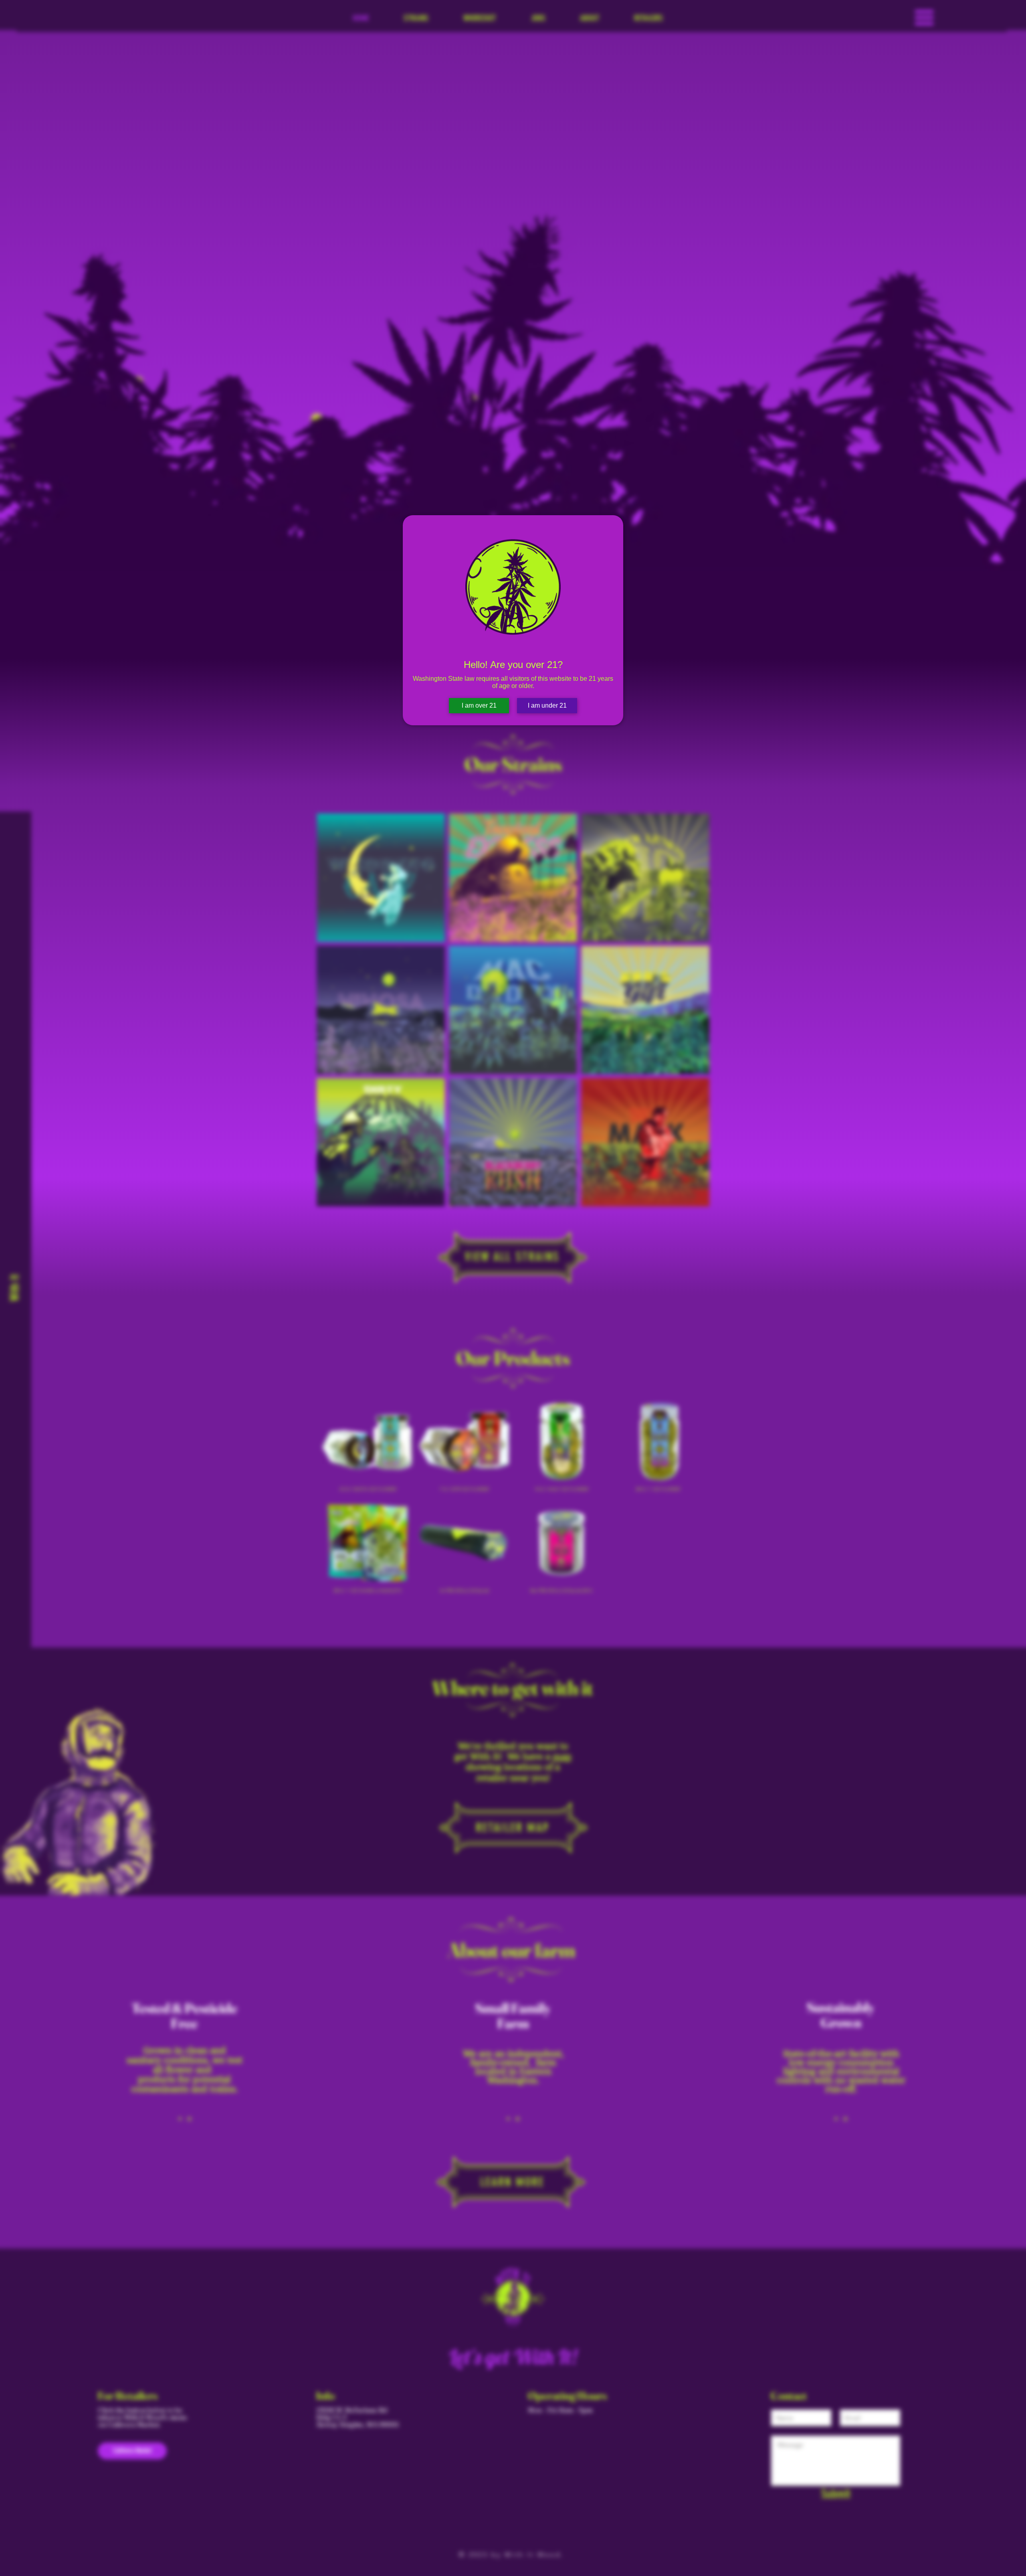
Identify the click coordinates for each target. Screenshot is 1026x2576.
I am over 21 (479, 705)
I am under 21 (547, 705)
